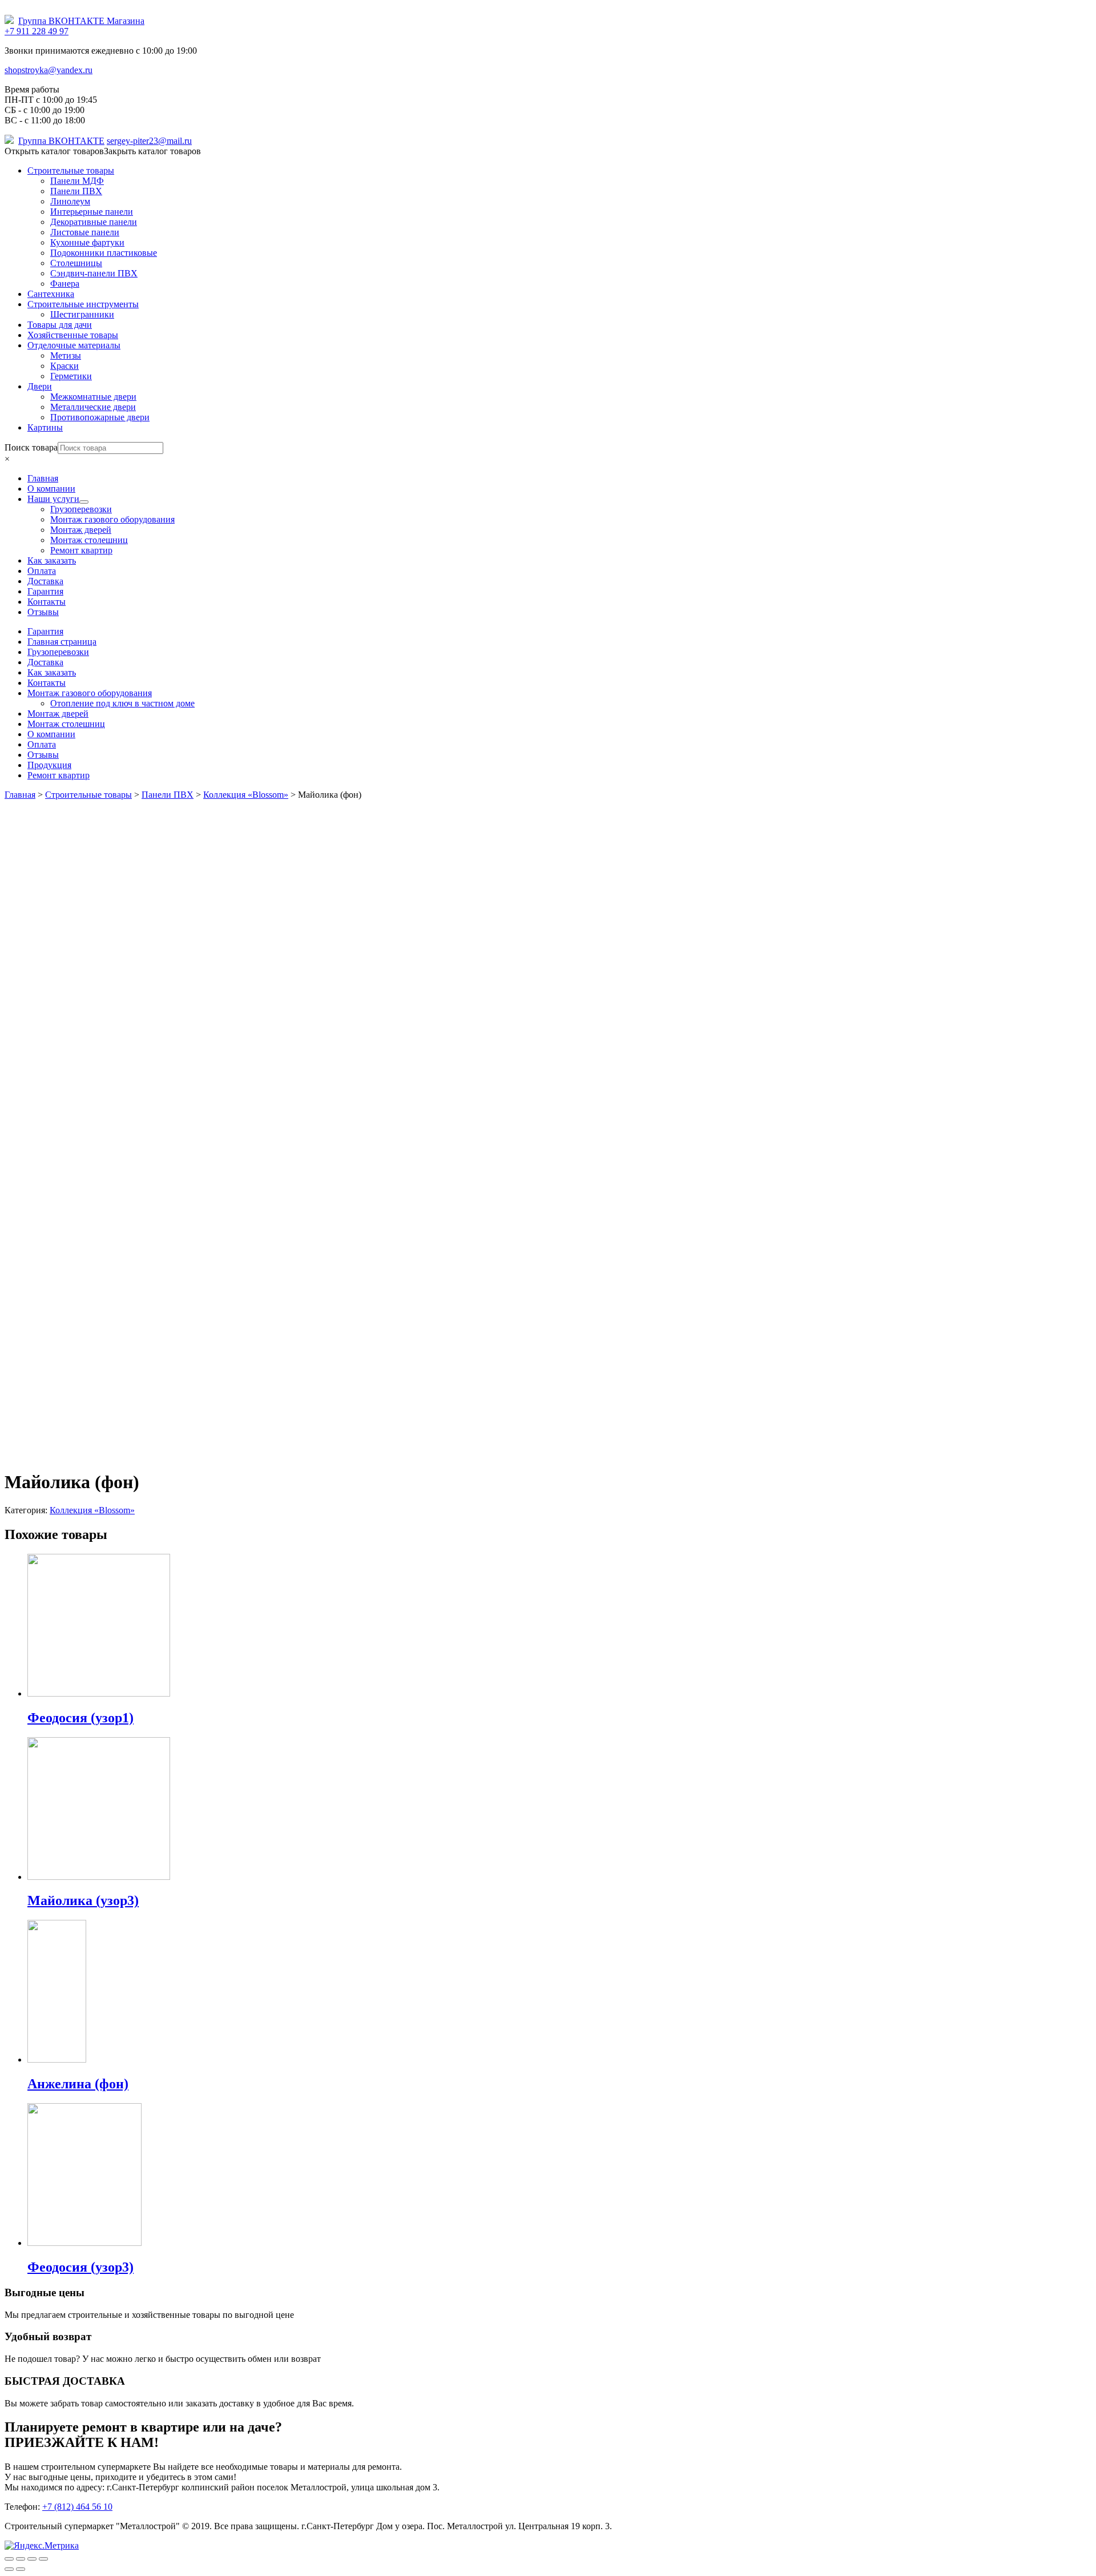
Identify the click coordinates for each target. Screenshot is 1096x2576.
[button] (103, 151)
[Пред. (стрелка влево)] (9, 2569)
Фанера (65, 284)
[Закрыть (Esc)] (9, 2559)
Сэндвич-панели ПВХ (94, 273)
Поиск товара (31, 447)
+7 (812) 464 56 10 (77, 2507)
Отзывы (43, 755)
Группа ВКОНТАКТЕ (61, 141)
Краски (65, 366)
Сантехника (51, 294)
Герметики (71, 376)
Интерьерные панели (92, 212)
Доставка (45, 662)
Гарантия (45, 631)
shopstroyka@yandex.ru (49, 70)
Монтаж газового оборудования (90, 693)
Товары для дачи (60, 325)
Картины (45, 427)
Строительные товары (71, 170)
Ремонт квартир (59, 775)
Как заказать (52, 672)
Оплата (42, 744)
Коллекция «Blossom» (92, 1510)
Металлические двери (93, 407)
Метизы (66, 355)
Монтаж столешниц (66, 724)
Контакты (47, 683)
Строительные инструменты (83, 304)
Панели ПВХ (76, 191)
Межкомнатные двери (93, 397)
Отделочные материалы (74, 345)
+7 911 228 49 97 (37, 31)
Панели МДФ (77, 181)
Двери (40, 386)
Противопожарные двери (100, 417)
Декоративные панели (94, 222)
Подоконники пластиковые (104, 253)
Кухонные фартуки (87, 242)
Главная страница (62, 642)
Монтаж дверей (58, 714)
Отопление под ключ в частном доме (122, 703)
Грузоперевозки (58, 652)
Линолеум (70, 201)
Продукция (49, 765)
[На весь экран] (32, 2559)
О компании (51, 734)
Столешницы (76, 263)
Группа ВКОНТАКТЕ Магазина (81, 21)
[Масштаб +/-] (43, 2559)
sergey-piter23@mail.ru (149, 141)
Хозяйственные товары (73, 335)
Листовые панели (85, 232)
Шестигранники (82, 314)
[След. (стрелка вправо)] (21, 2569)
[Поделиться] (21, 2559)
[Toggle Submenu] (84, 502)
